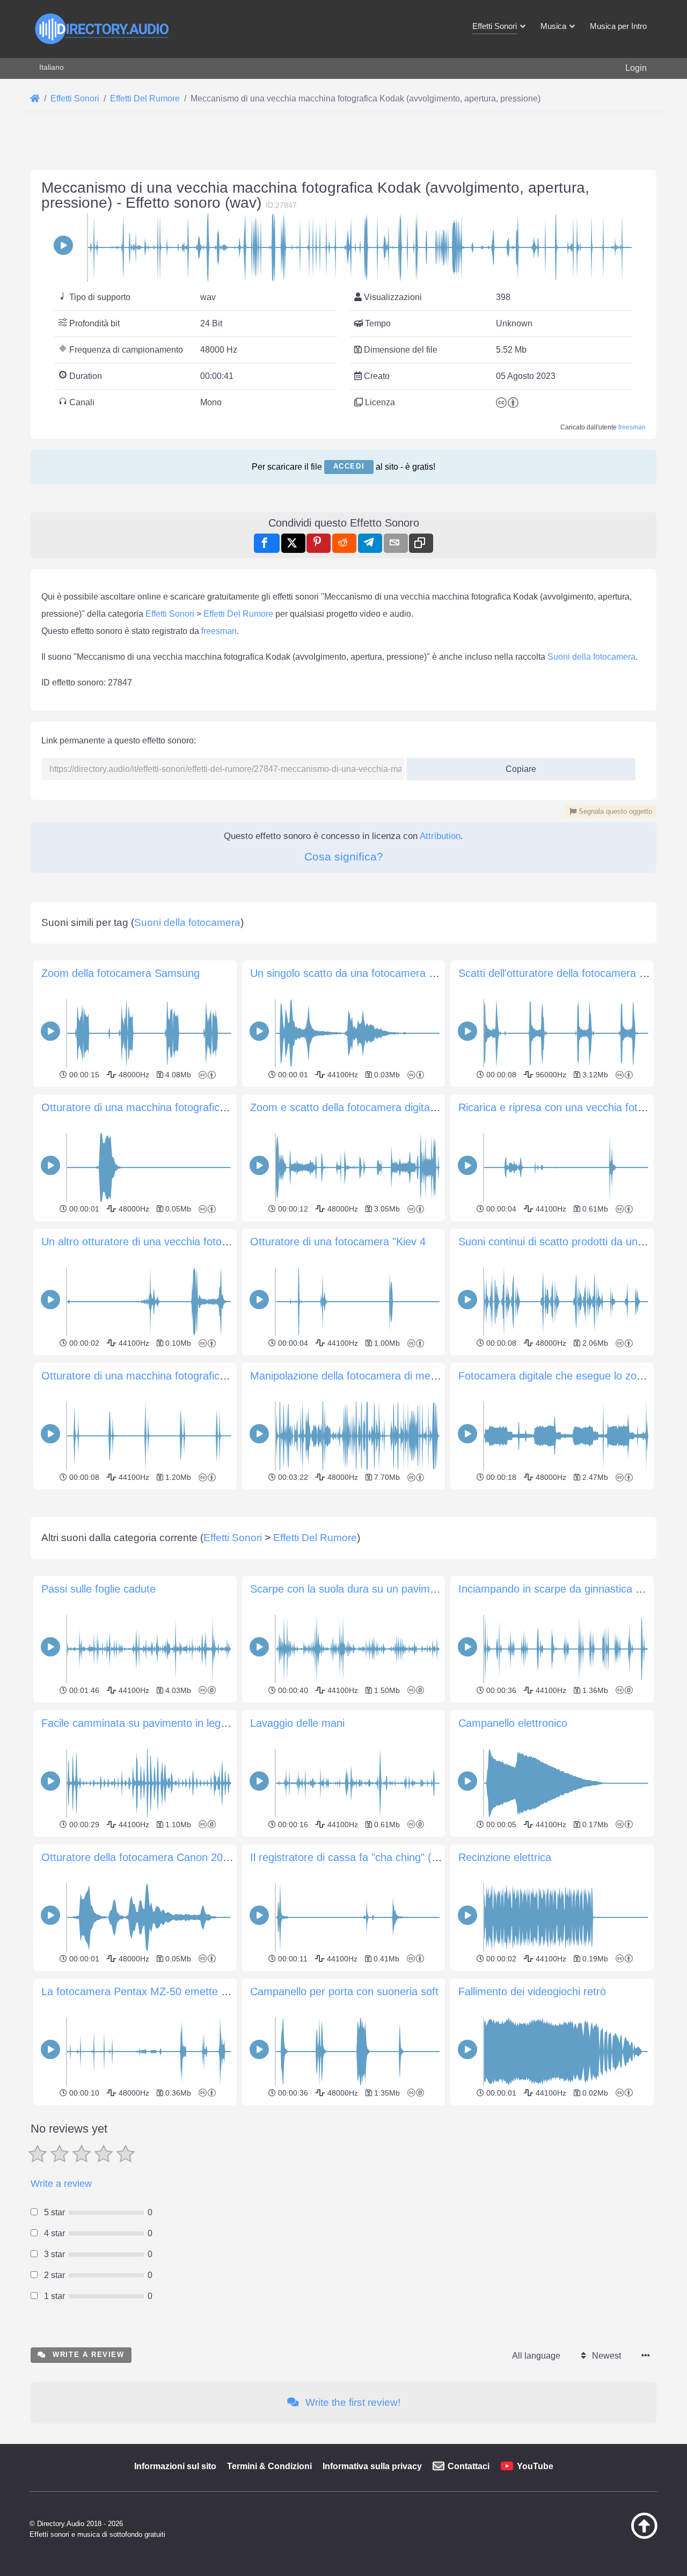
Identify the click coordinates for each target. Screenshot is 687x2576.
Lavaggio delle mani (297, 1723)
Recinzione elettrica (505, 1857)
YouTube (535, 2466)
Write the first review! (352, 2402)
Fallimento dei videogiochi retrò (532, 1991)
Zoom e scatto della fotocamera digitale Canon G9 (370, 1107)
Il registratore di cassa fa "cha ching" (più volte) (363, 1857)
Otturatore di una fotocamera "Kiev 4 (338, 1242)
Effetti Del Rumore (238, 614)
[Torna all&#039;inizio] (617, 2536)
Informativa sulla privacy (372, 2466)
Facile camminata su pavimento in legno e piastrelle (164, 1723)
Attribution (440, 836)
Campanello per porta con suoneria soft (344, 1991)
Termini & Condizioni (269, 2466)
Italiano (52, 67)
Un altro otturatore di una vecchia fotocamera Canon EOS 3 (184, 1242)
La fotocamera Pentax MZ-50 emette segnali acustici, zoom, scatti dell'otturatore (233, 1991)
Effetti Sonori (170, 614)
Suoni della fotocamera (591, 657)
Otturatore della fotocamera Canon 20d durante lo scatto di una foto (203, 1857)
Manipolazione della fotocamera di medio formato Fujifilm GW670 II (410, 1376)
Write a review (61, 2184)
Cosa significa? (344, 856)
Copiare (517, 766)
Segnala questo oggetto (614, 811)
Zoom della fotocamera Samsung (120, 973)
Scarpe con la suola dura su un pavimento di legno (371, 1589)
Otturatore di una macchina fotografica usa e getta (162, 1107)
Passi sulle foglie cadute (98, 1589)
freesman (632, 427)
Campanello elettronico (513, 1723)
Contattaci (469, 2466)
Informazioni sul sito (175, 2466)
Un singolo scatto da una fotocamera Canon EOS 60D (379, 973)
